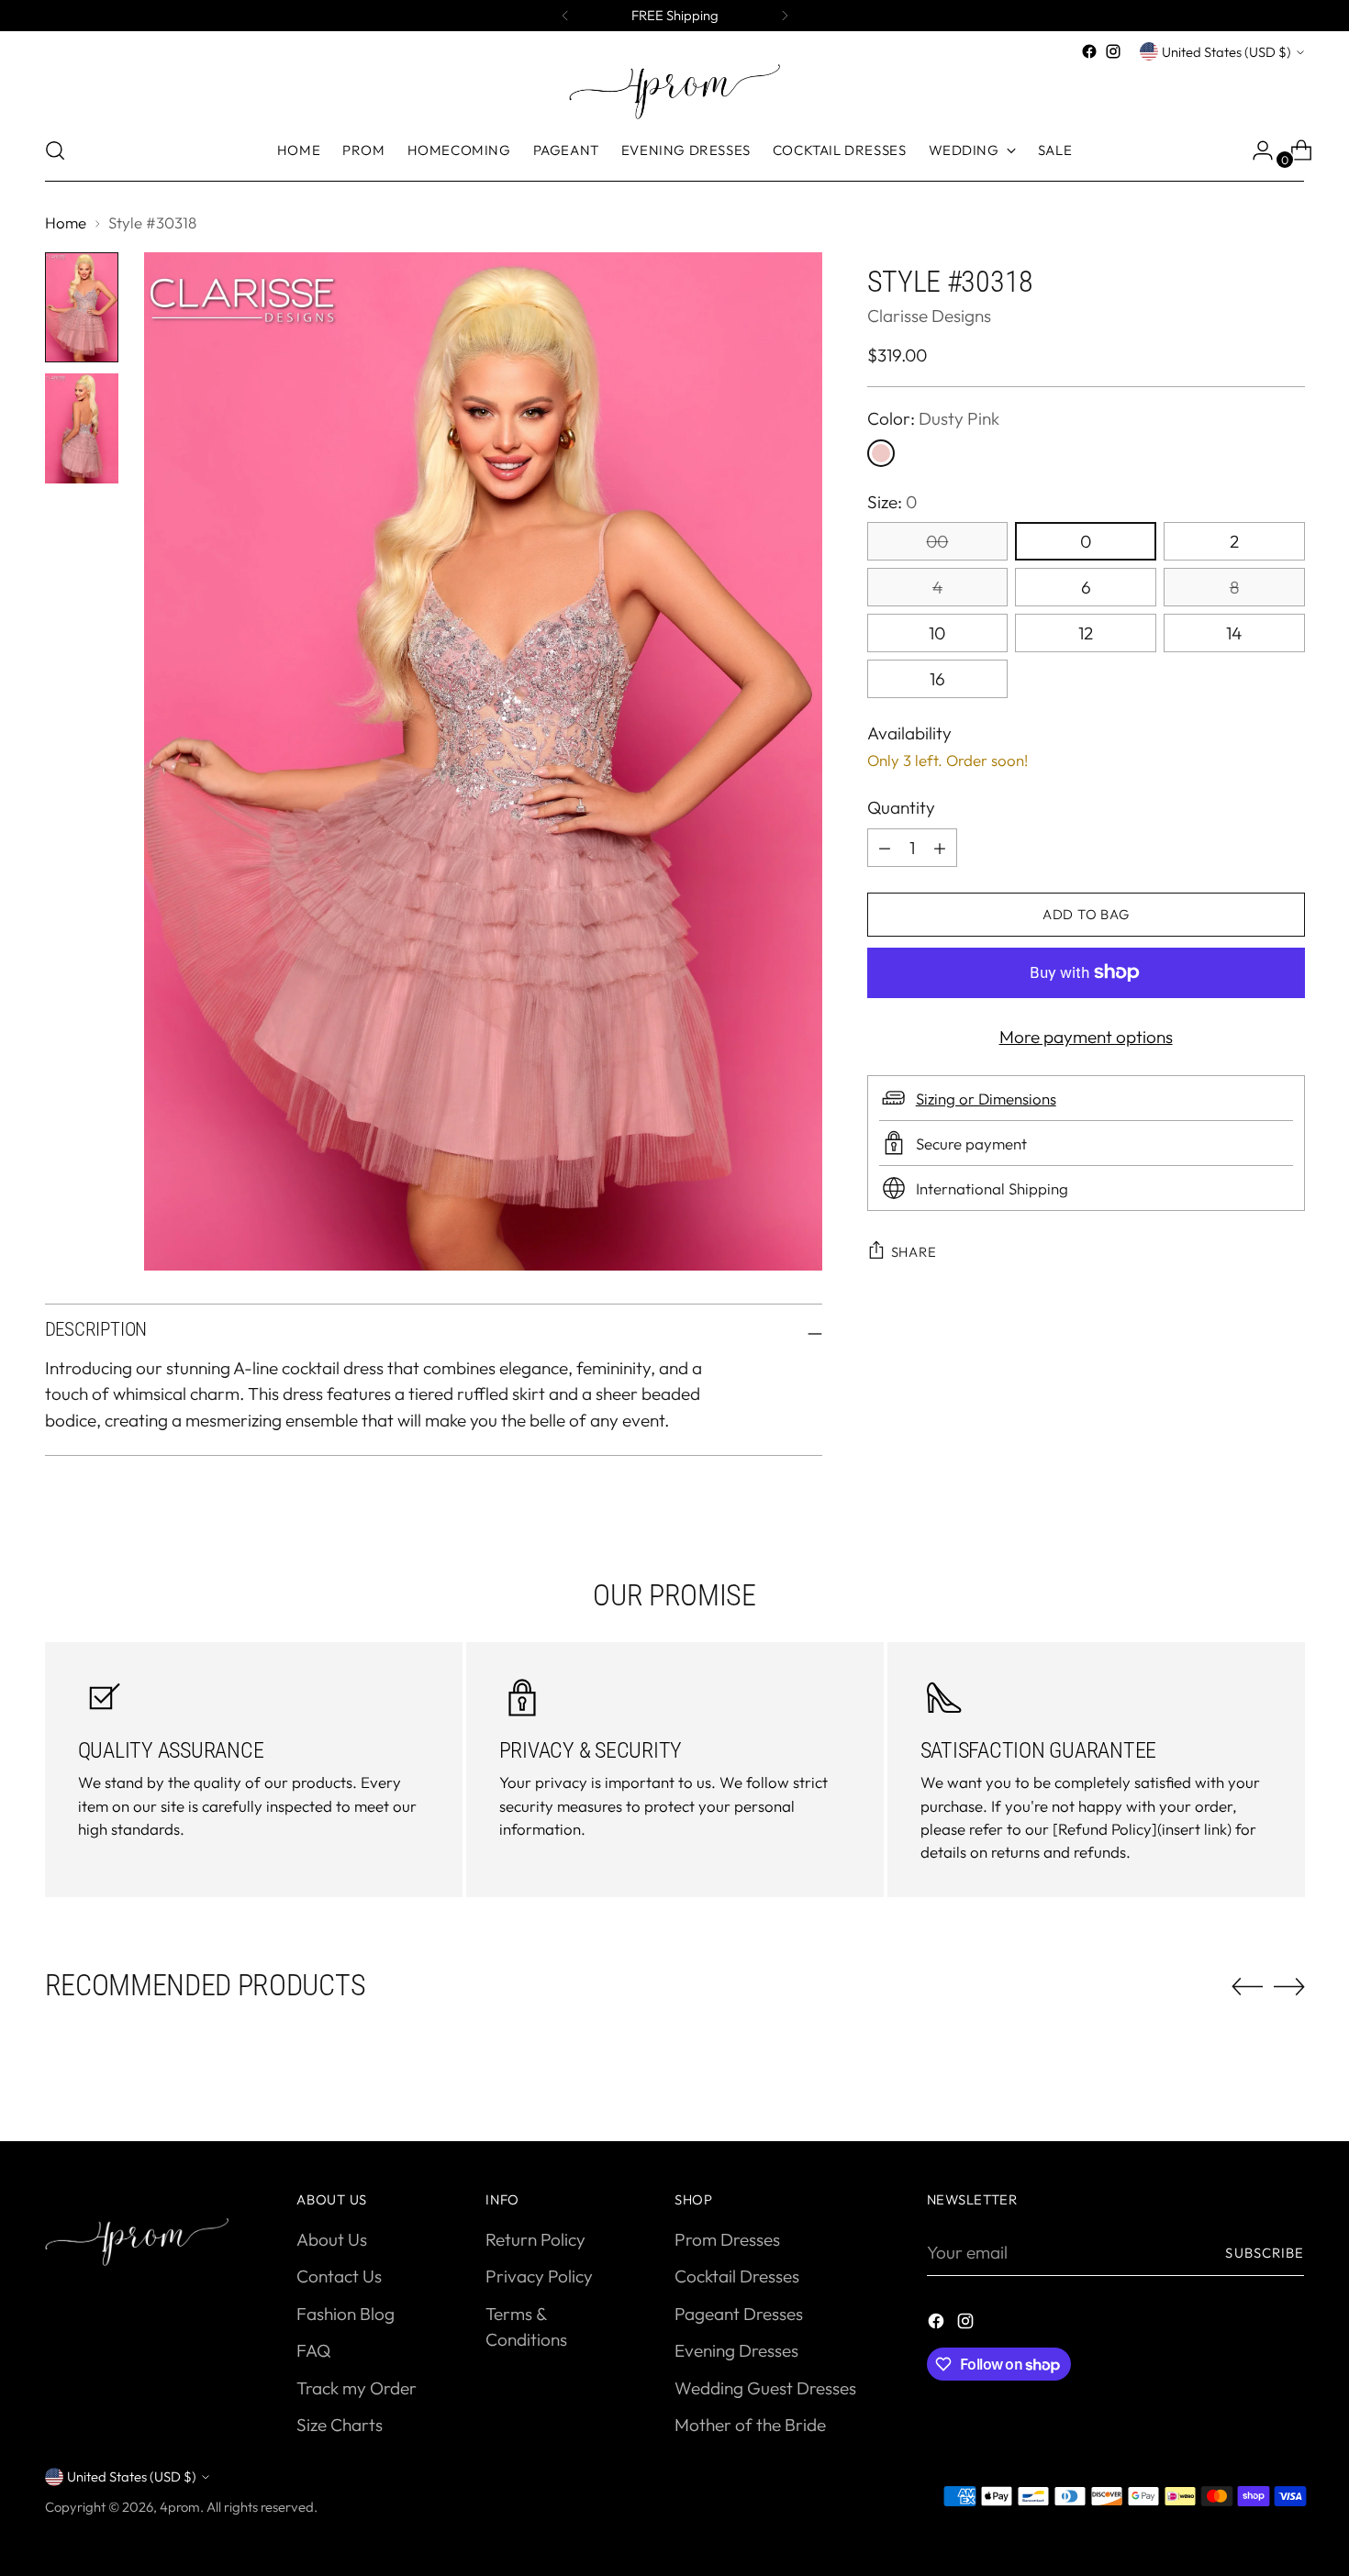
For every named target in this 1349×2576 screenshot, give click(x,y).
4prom (180, 2507)
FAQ (313, 2350)
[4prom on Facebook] (1089, 51)
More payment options (1086, 1037)
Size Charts (340, 2425)
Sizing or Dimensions (986, 1098)
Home (66, 222)
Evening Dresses (736, 2350)
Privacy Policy (539, 2276)
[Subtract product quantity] (940, 848)
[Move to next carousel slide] (1289, 1986)
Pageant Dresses (739, 2314)
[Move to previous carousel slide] (1247, 1987)
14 (1234, 633)
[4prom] (674, 92)
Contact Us (339, 2276)
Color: (933, 418)
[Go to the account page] (1255, 150)
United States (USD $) (1226, 52)
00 (937, 541)
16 (937, 679)
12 (1086, 633)
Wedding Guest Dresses (765, 2388)
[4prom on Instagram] (1113, 51)
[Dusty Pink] (881, 453)
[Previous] (565, 16)
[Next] (785, 16)
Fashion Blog (346, 2314)
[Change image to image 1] (82, 307)
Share (914, 1251)
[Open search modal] (55, 150)
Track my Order (357, 2388)
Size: (892, 502)
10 (937, 633)
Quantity (901, 807)
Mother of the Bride (750, 2425)
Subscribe (1265, 2253)
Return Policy (535, 2239)
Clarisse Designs (929, 316)
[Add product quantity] (885, 848)
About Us (332, 2239)
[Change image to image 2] (82, 428)
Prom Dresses (727, 2239)
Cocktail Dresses (737, 2276)
